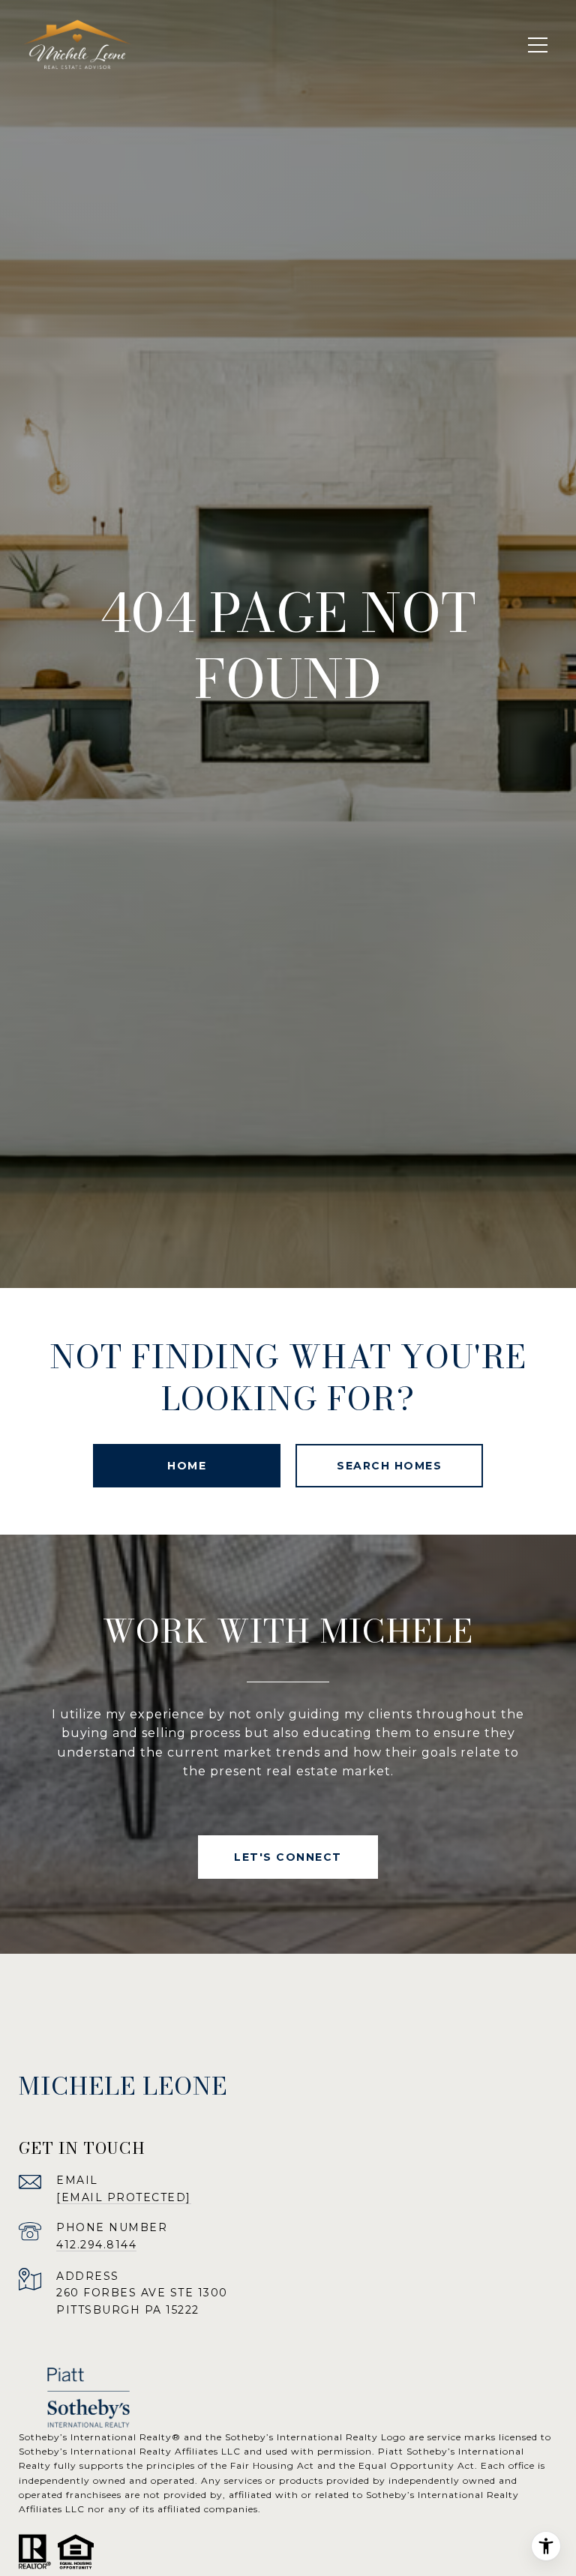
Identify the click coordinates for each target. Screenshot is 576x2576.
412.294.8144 (96, 2245)
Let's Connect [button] (288, 1857)
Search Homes (389, 1466)
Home (187, 1466)
